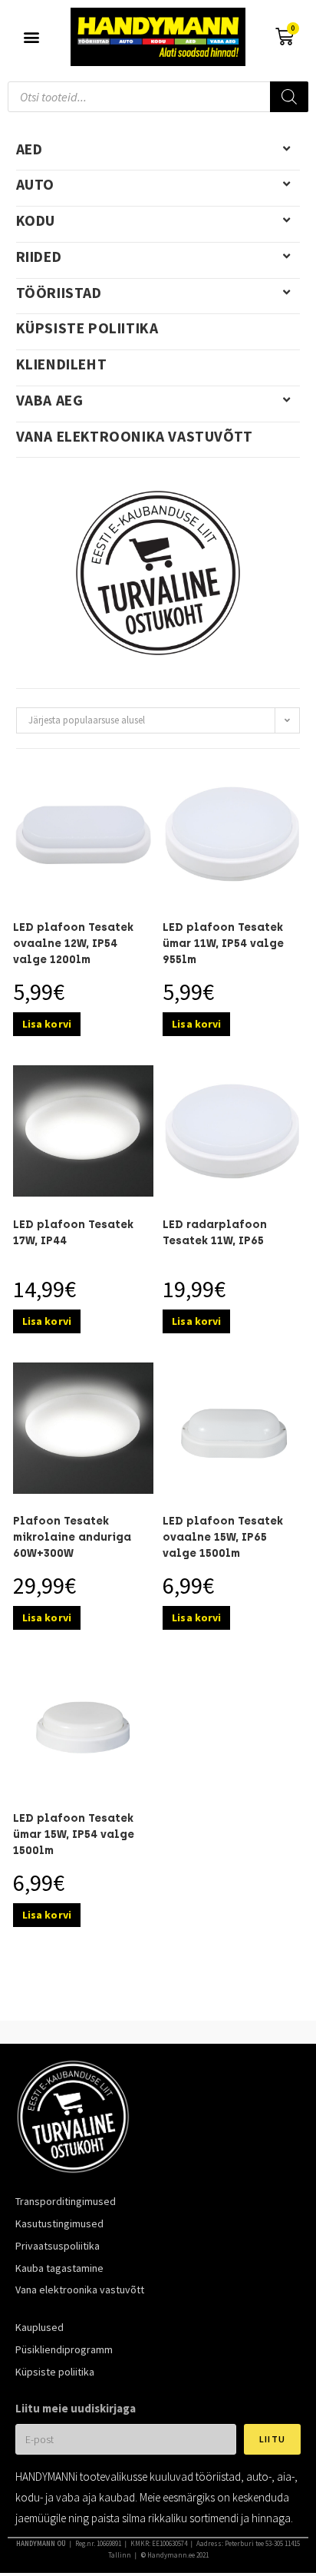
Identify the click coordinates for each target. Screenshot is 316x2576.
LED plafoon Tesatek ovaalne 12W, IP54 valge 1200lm (73, 944)
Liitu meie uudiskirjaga (76, 2408)
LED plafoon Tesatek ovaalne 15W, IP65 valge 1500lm (223, 1537)
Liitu (272, 2439)
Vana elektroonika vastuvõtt (135, 436)
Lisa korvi (47, 1024)
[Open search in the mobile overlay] (158, 97)
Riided (39, 257)
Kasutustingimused (59, 2223)
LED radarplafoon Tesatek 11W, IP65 (215, 1233)
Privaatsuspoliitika (58, 2246)
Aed (30, 149)
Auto (35, 184)
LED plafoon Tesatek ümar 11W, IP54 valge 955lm (223, 944)
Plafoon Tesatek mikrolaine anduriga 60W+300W (72, 1537)
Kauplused (39, 2327)
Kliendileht (62, 364)
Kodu (36, 220)
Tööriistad (59, 293)
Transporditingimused (66, 2201)
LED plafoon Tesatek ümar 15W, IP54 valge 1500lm (74, 1834)
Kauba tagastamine (59, 2268)
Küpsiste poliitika (87, 328)
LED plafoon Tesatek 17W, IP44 (73, 1233)
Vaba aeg (50, 400)
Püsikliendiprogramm (64, 2349)
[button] (32, 36)
